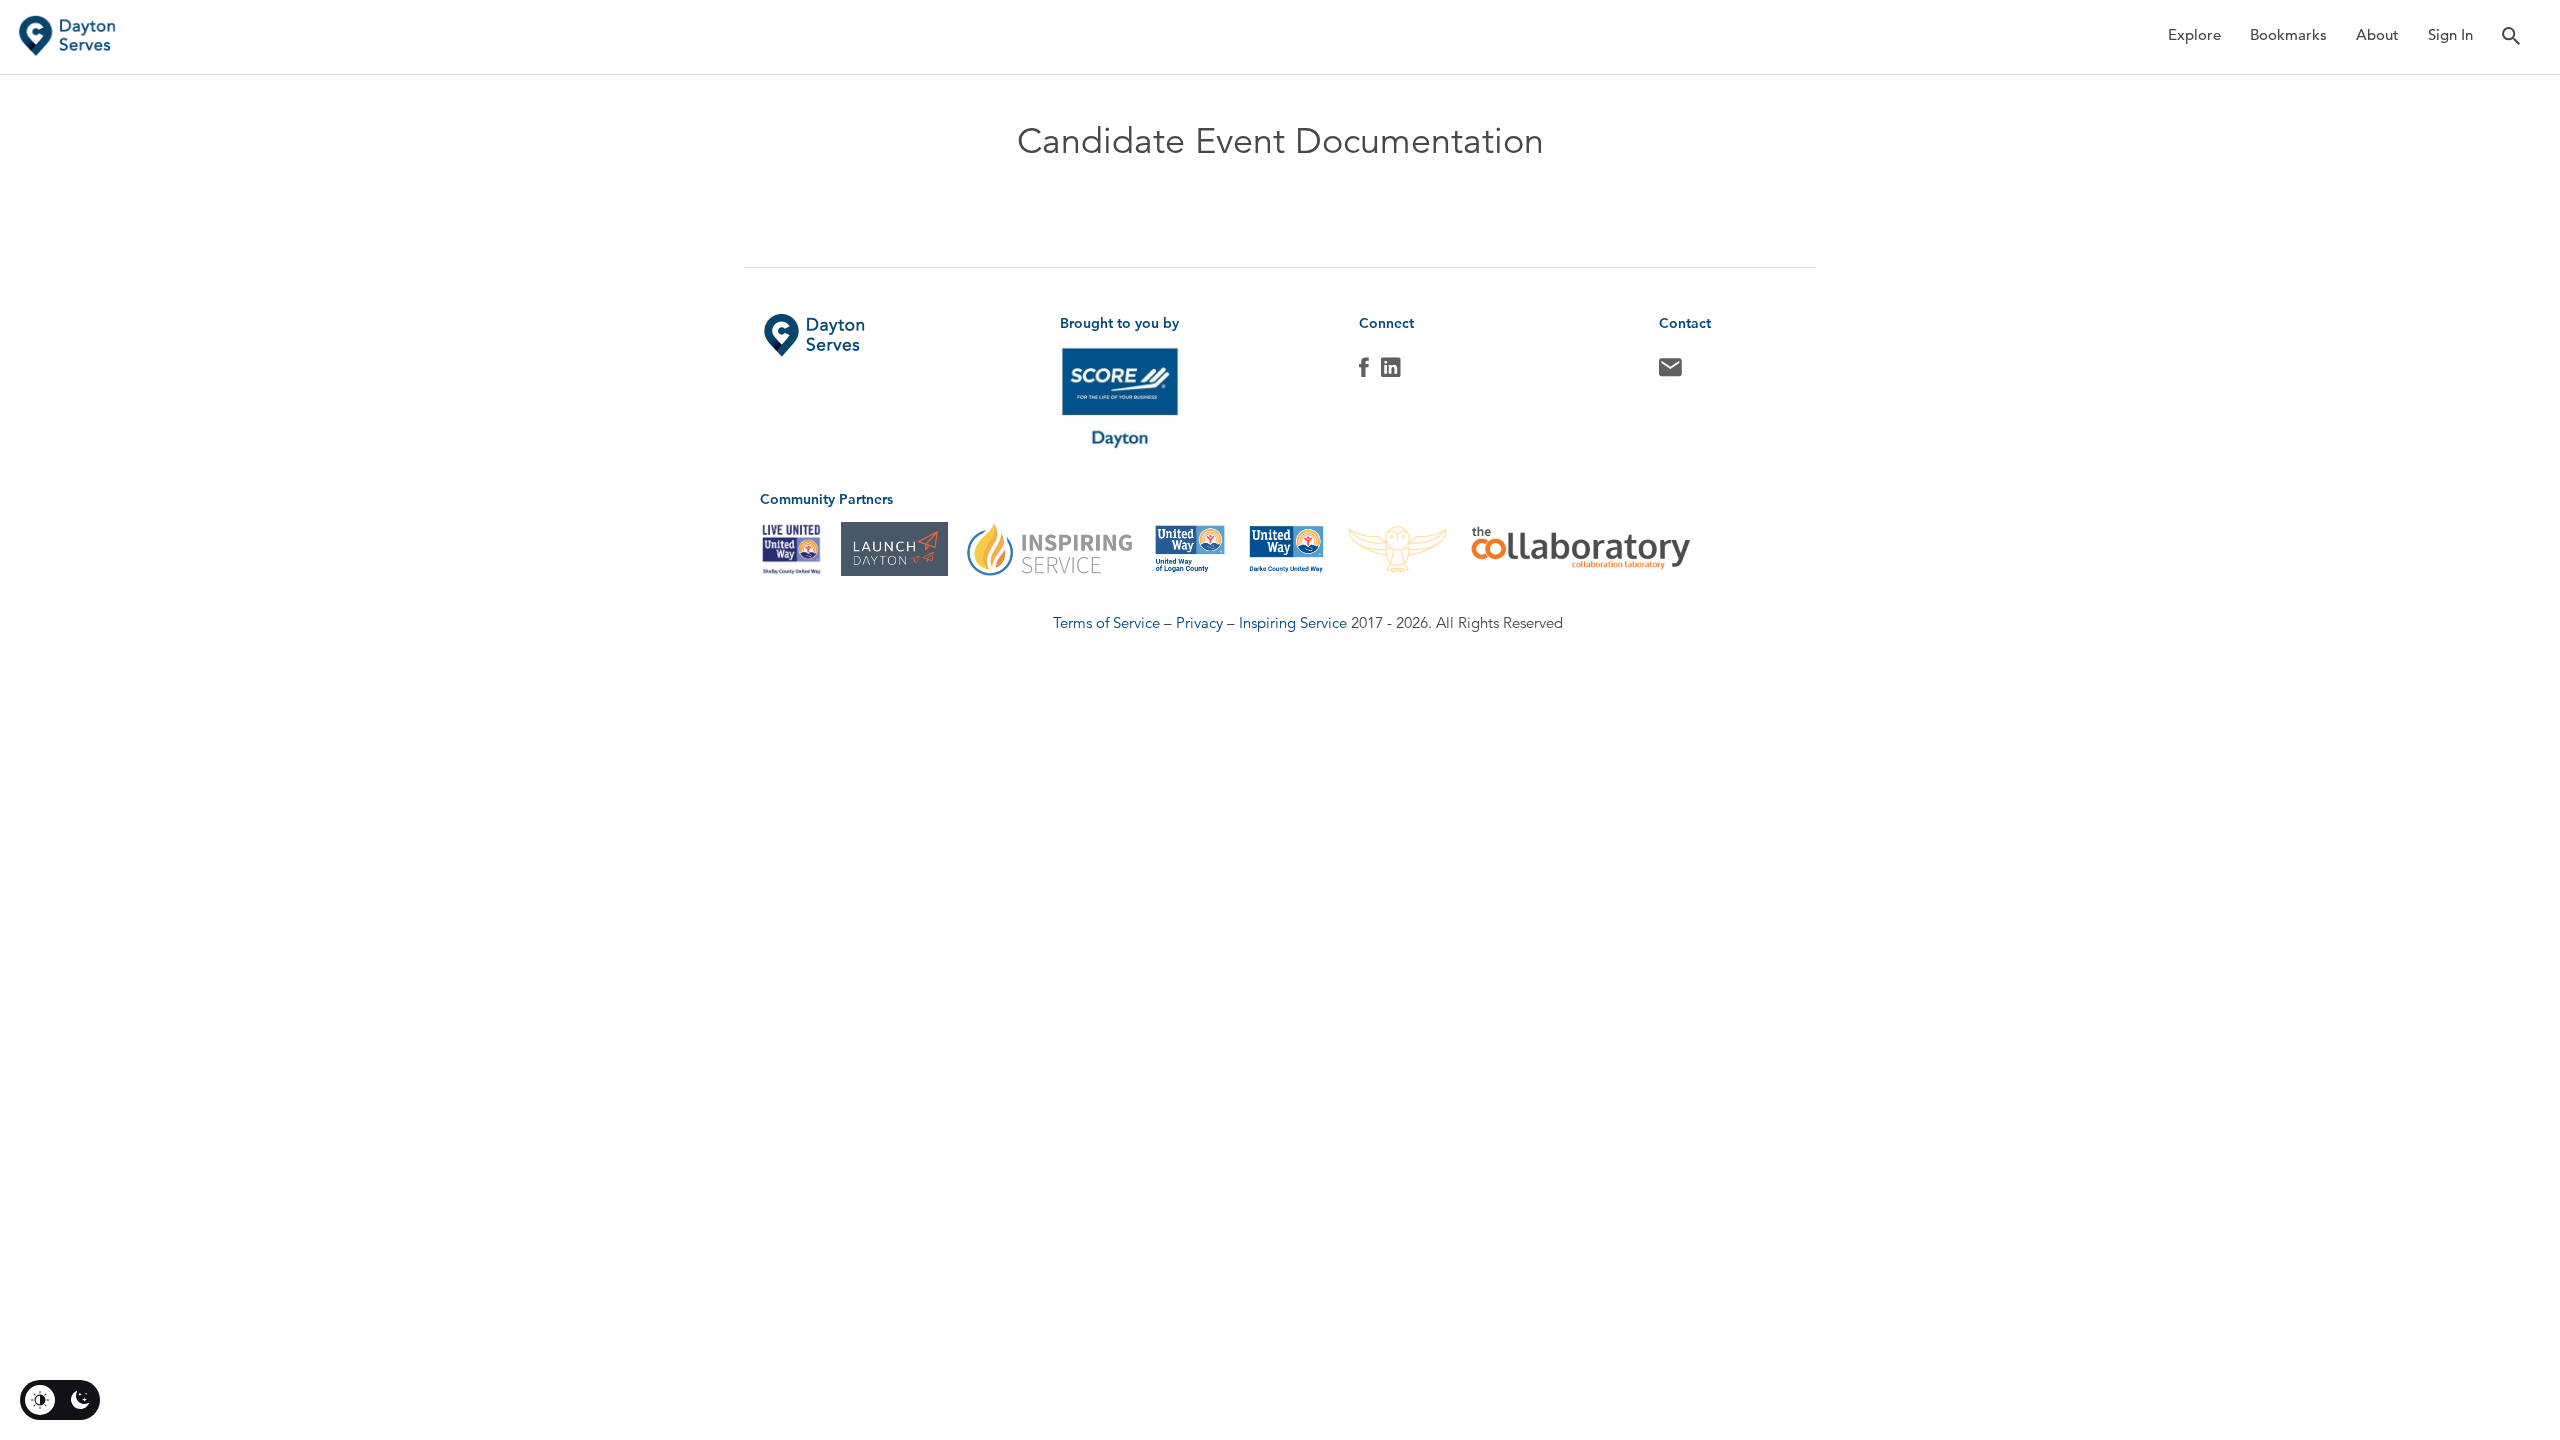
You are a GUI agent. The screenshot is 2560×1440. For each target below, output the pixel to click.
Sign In (2450, 34)
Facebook (1364, 372)
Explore (2194, 34)
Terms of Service (1106, 622)
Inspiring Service (1293, 622)
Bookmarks (2288, 34)
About (2377, 34)
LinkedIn (1391, 372)
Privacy (1199, 622)
